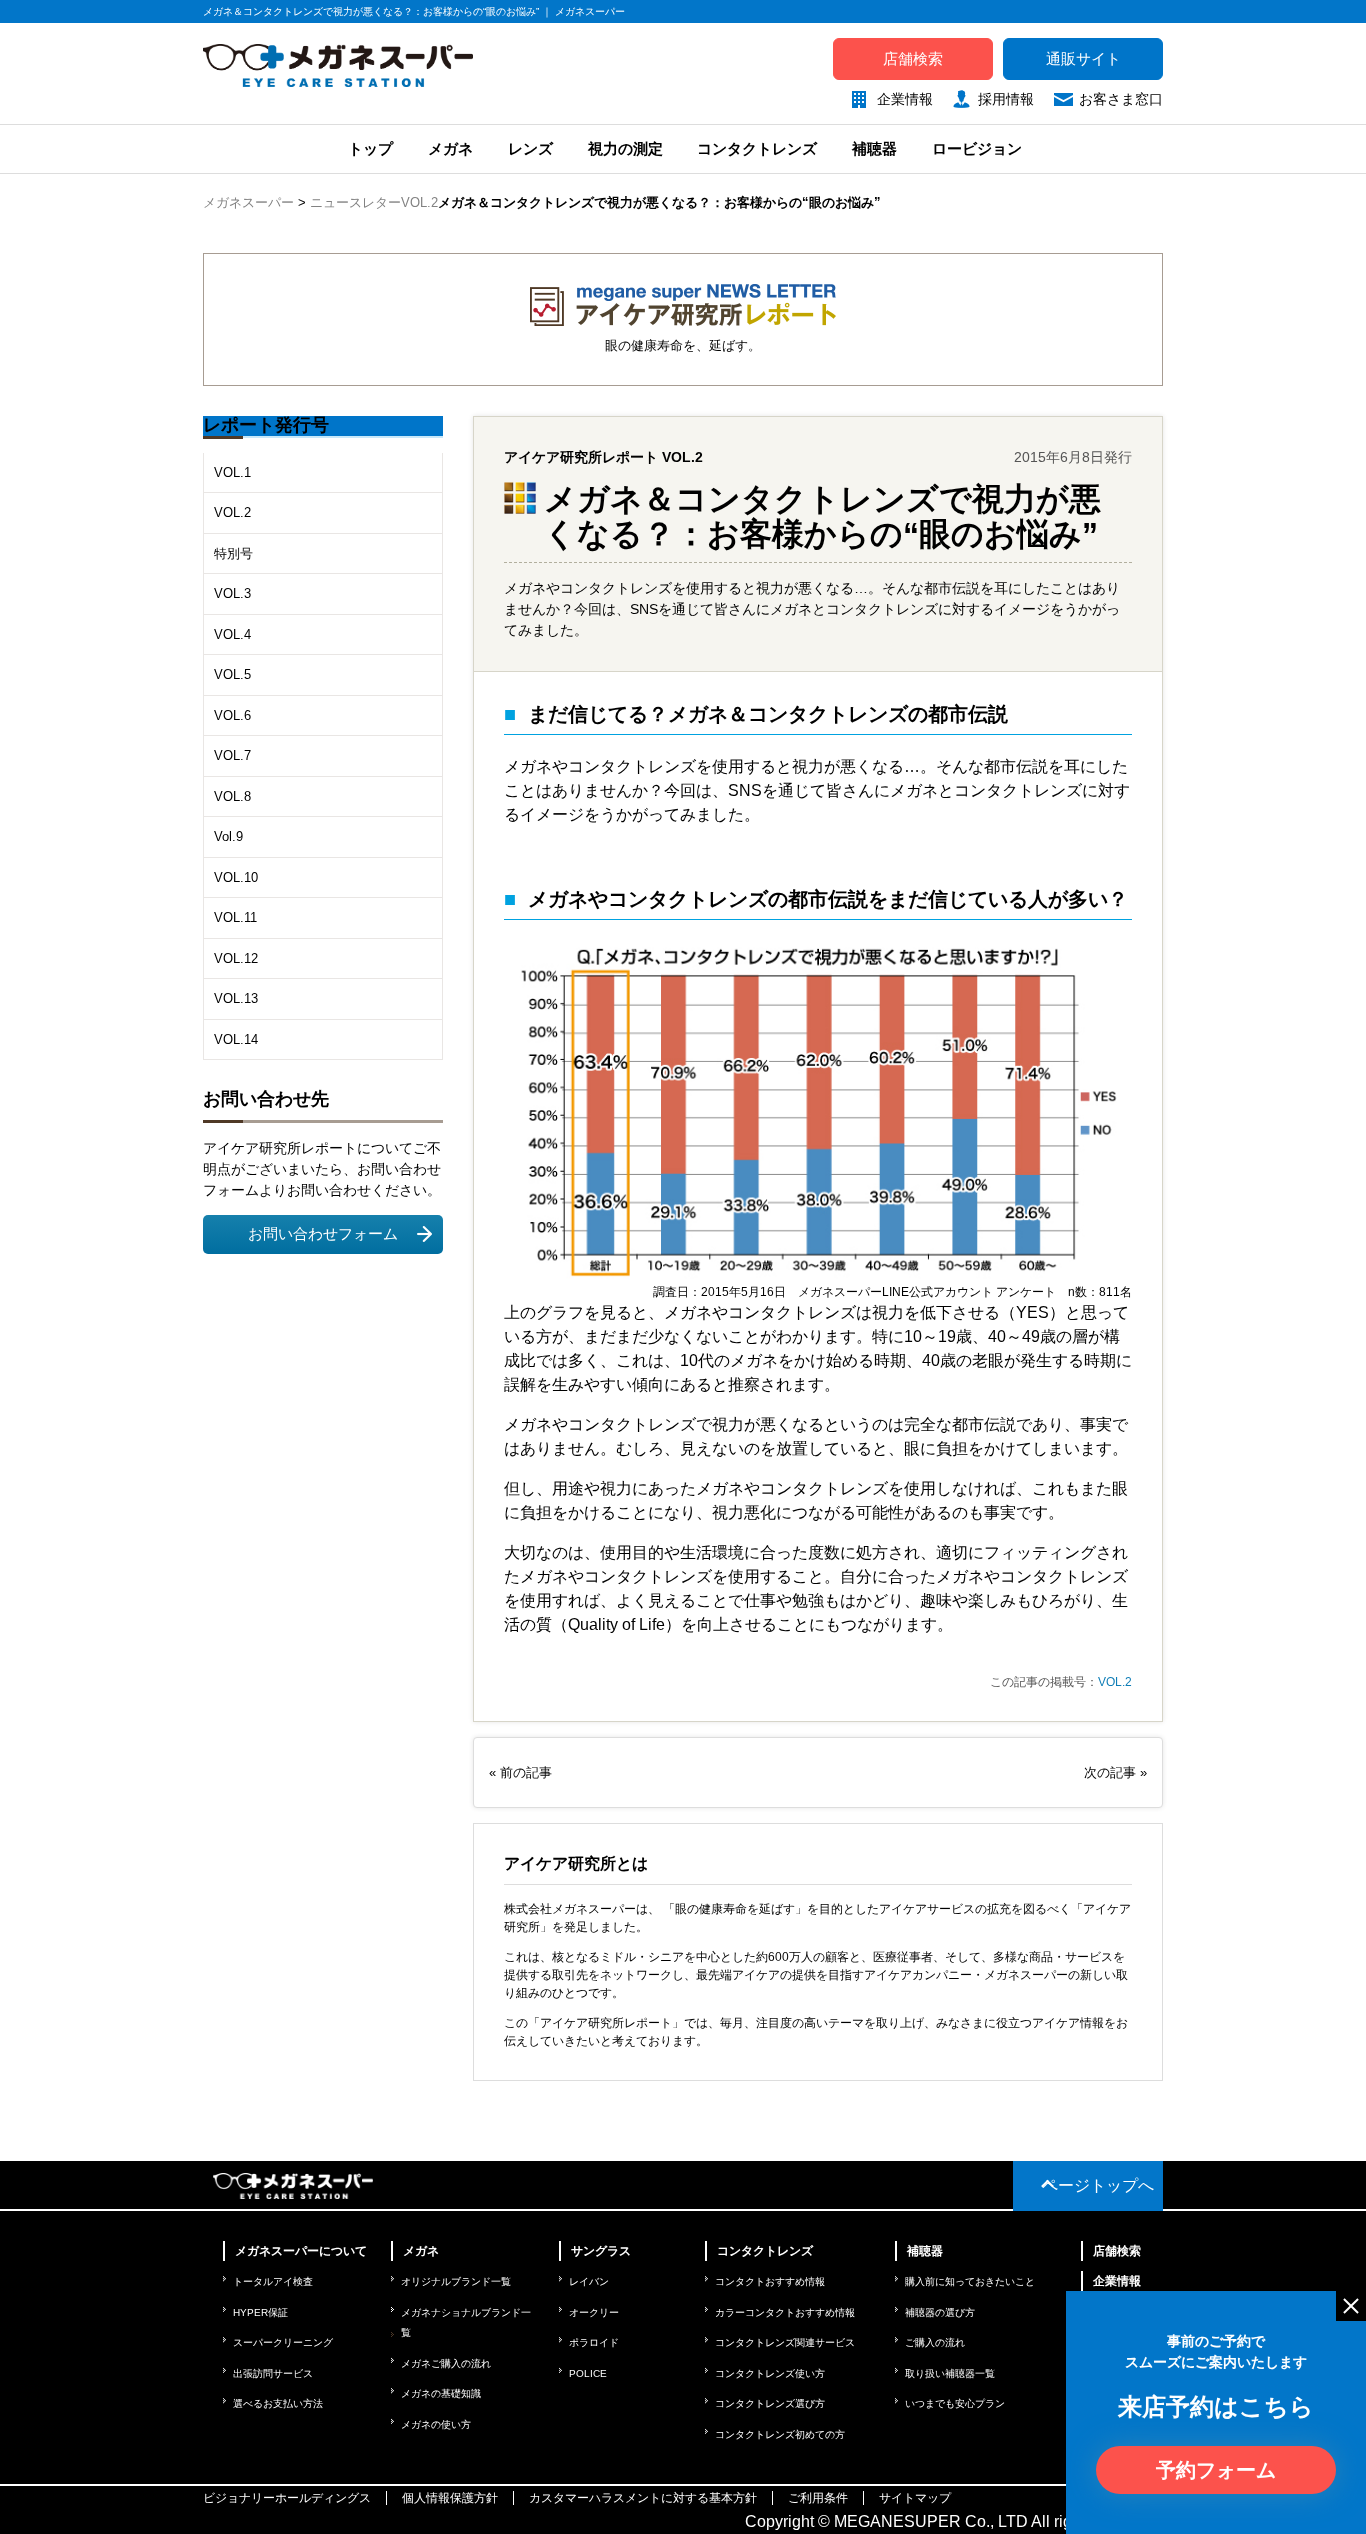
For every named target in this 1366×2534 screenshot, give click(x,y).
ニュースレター (355, 202)
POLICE (588, 2373)
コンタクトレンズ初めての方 (780, 2434)
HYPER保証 (260, 2312)
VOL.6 (232, 715)
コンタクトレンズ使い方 (770, 2373)
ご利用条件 (818, 2498)
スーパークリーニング (283, 2342)
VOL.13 (236, 998)
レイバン (589, 2281)
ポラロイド (594, 2342)
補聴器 (874, 148)
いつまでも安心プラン (955, 2403)
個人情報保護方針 (450, 2498)
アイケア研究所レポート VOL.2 (603, 457)
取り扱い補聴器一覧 (950, 2373)
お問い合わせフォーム (323, 1234)
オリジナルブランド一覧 (456, 2281)
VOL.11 (235, 917)
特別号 (233, 553)
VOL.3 (232, 593)
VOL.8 (232, 796)
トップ (368, 148)
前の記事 (526, 1772)
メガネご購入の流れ (446, 2363)
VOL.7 (232, 755)
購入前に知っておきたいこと (970, 2281)
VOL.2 (419, 202)
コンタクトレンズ (757, 148)
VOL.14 (236, 1039)
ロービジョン (977, 148)
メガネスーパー (248, 202)
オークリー (594, 2312)
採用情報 (1006, 99)
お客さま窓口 (1121, 99)
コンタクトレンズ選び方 (770, 2403)
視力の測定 (625, 148)
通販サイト (1083, 58)
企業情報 (905, 99)
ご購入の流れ (935, 2342)
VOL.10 (236, 877)
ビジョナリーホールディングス (287, 2498)
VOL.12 (236, 958)
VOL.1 (232, 472)
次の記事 (1112, 1772)
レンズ (530, 148)
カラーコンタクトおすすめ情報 (785, 2312)
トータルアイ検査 (273, 2281)
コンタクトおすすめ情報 (770, 2281)
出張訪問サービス (273, 2373)
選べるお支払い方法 (278, 2403)
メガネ (450, 148)
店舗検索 (913, 58)
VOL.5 (232, 674)
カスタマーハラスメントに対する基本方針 (643, 2498)
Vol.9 (228, 836)
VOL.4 (232, 634)
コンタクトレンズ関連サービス (785, 2342)
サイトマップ (915, 2498)
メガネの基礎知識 (441, 2393)
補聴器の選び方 (940, 2312)
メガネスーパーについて (301, 2251)
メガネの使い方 (436, 2424)
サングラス (601, 2251)
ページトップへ (1098, 2185)
